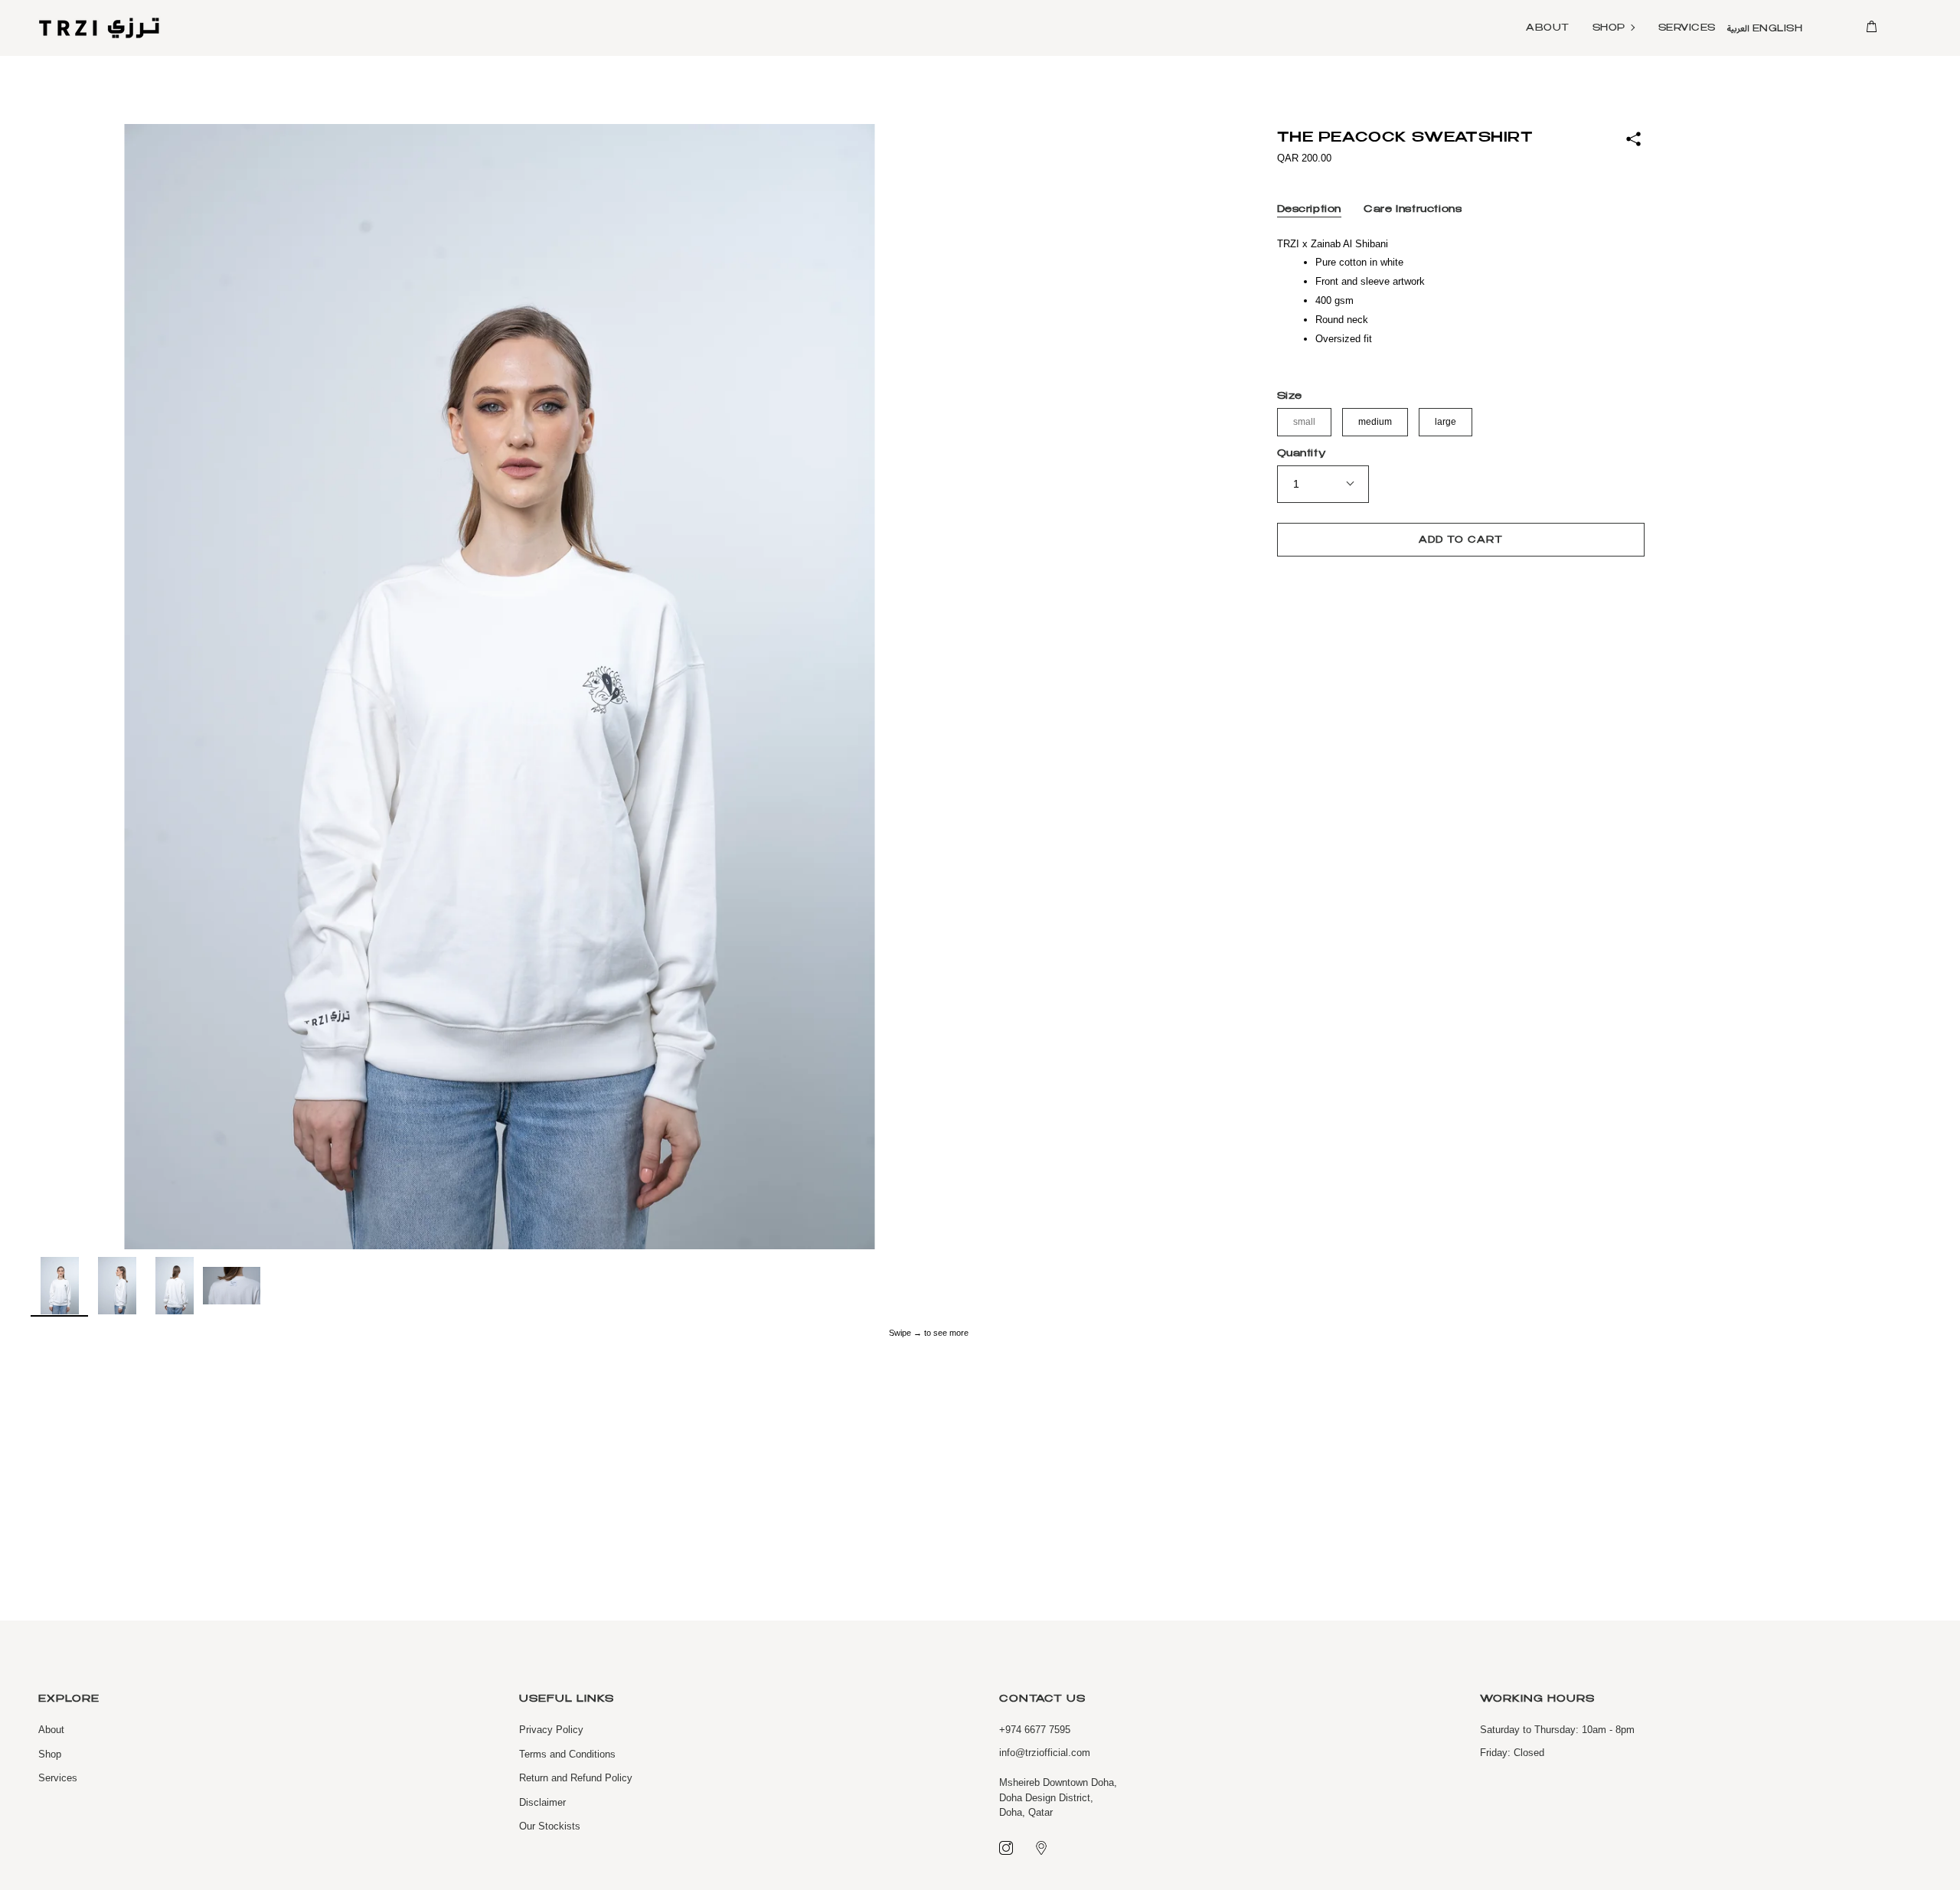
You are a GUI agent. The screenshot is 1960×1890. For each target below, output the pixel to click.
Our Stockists (550, 1826)
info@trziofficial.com (1045, 1753)
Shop (50, 1754)
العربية (1738, 29)
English (1778, 29)
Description (1310, 210)
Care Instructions (1413, 210)
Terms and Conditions (567, 1754)
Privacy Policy (551, 1730)
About (51, 1730)
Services (58, 1778)
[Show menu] (1903, 28)
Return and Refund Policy (576, 1778)
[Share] (1633, 140)
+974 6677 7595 (1035, 1730)
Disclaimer (542, 1802)
